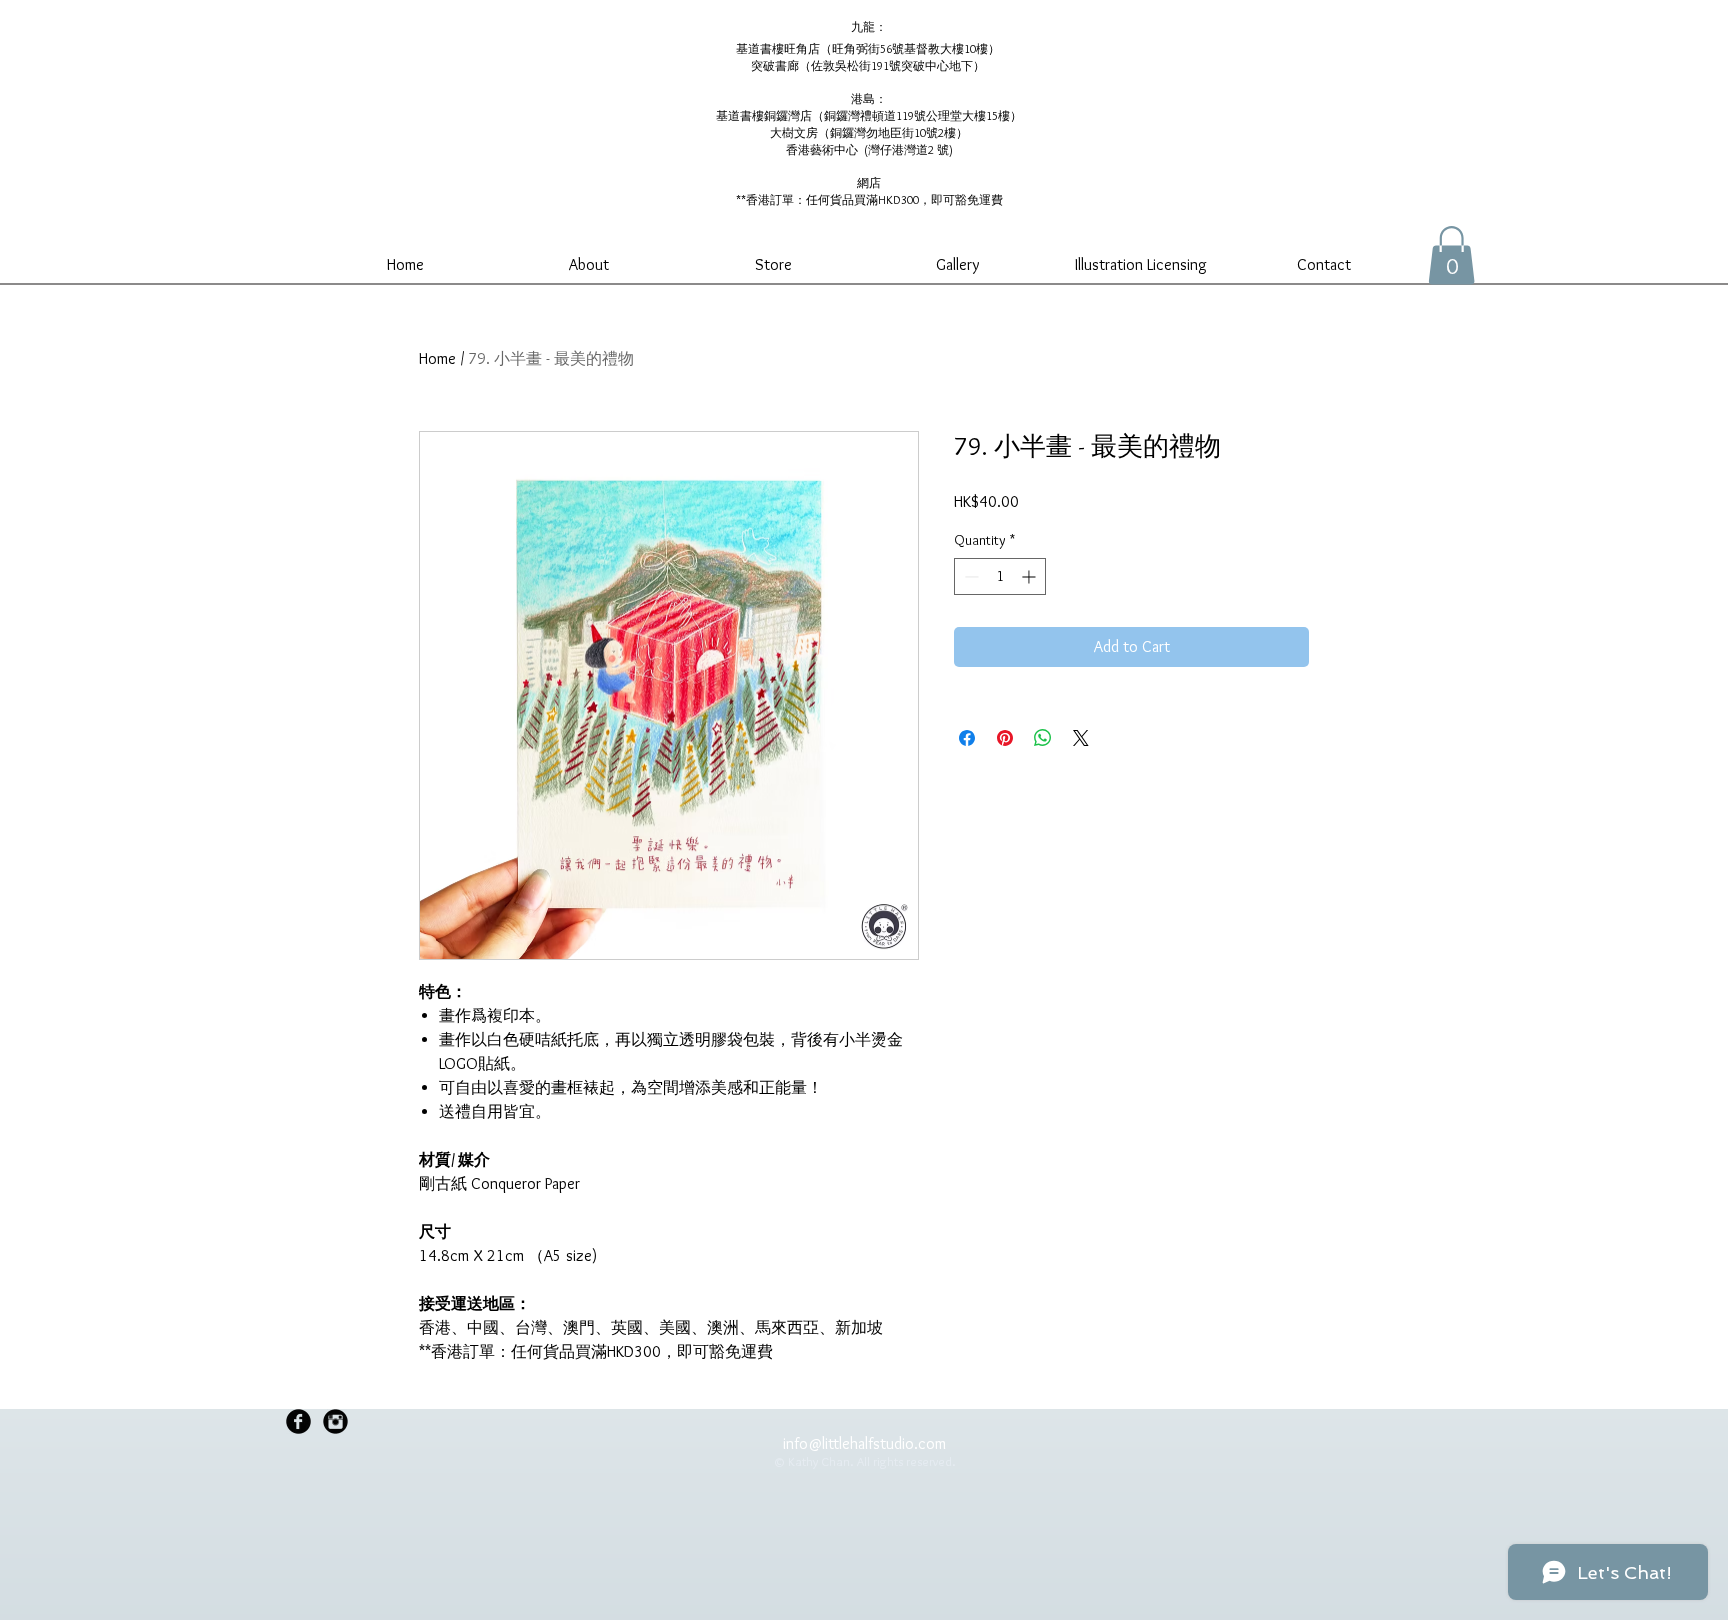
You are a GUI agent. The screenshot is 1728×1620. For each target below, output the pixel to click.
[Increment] (1030, 576)
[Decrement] (969, 576)
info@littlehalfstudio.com (864, 1443)
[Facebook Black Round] (298, 1421)
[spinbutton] (1000, 576)
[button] (1451, 255)
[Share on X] (1081, 738)
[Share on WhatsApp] (1043, 738)
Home (437, 358)
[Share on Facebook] (967, 738)
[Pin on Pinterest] (1005, 738)
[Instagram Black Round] (335, 1421)
